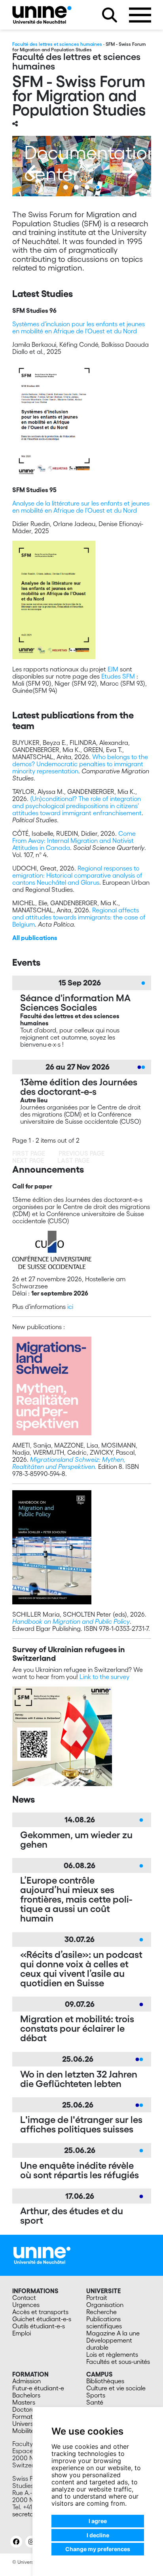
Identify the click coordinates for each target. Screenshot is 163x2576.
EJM (113, 669)
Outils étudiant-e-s (39, 2326)
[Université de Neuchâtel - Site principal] (42, 2254)
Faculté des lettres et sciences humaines (57, 44)
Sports (96, 2395)
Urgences (26, 2305)
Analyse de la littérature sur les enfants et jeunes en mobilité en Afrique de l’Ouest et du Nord (81, 507)
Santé (95, 2402)
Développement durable (109, 2344)
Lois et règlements (112, 2354)
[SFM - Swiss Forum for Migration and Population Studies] (42, 15)
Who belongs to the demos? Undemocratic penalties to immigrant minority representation (80, 764)
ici (70, 1307)
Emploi (22, 2333)
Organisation (105, 2305)
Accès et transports (40, 2312)
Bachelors (26, 2395)
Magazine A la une (113, 2333)
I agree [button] (98, 2521)
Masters (24, 2402)
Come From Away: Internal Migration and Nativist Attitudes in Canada (74, 840)
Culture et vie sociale (116, 2388)
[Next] (129, 172)
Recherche (101, 2312)
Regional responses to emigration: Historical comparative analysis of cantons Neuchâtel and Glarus (77, 875)
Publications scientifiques (104, 2322)
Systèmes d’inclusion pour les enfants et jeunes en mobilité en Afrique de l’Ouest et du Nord (79, 327)
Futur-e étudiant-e (38, 2388)
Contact (24, 2298)
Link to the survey (104, 1677)
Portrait (97, 2298)
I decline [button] (98, 2535)
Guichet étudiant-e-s (42, 2319)
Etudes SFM (118, 676)
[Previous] (34, 172)
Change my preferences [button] (98, 2549)
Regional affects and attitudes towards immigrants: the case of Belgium (79, 917)
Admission (27, 2381)
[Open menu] (140, 15)
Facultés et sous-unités (118, 2362)
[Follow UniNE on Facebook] (16, 2542)
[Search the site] (110, 15)
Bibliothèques (105, 2381)
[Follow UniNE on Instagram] (31, 2542)
